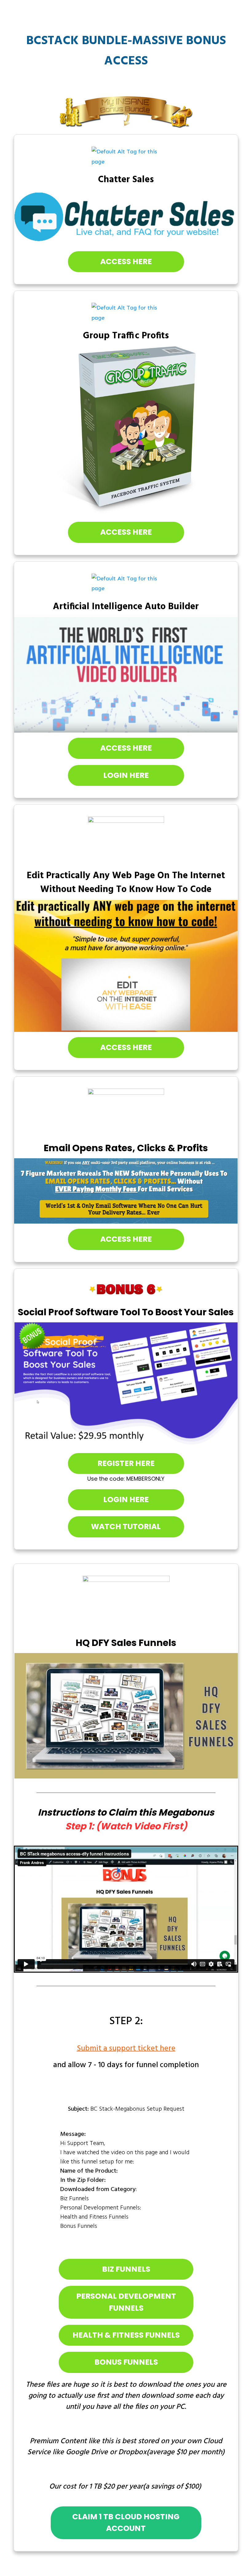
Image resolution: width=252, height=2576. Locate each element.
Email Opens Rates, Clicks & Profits (126, 1148)
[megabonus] (126, 1603)
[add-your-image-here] (126, 217)
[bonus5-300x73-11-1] (126, 1290)
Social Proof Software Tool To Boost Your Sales (126, 1312)
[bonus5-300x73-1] (126, 1112)
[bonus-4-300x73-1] (126, 840)
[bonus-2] (126, 313)
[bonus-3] (126, 584)
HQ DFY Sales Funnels (126, 1643)
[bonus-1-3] (126, 157)
